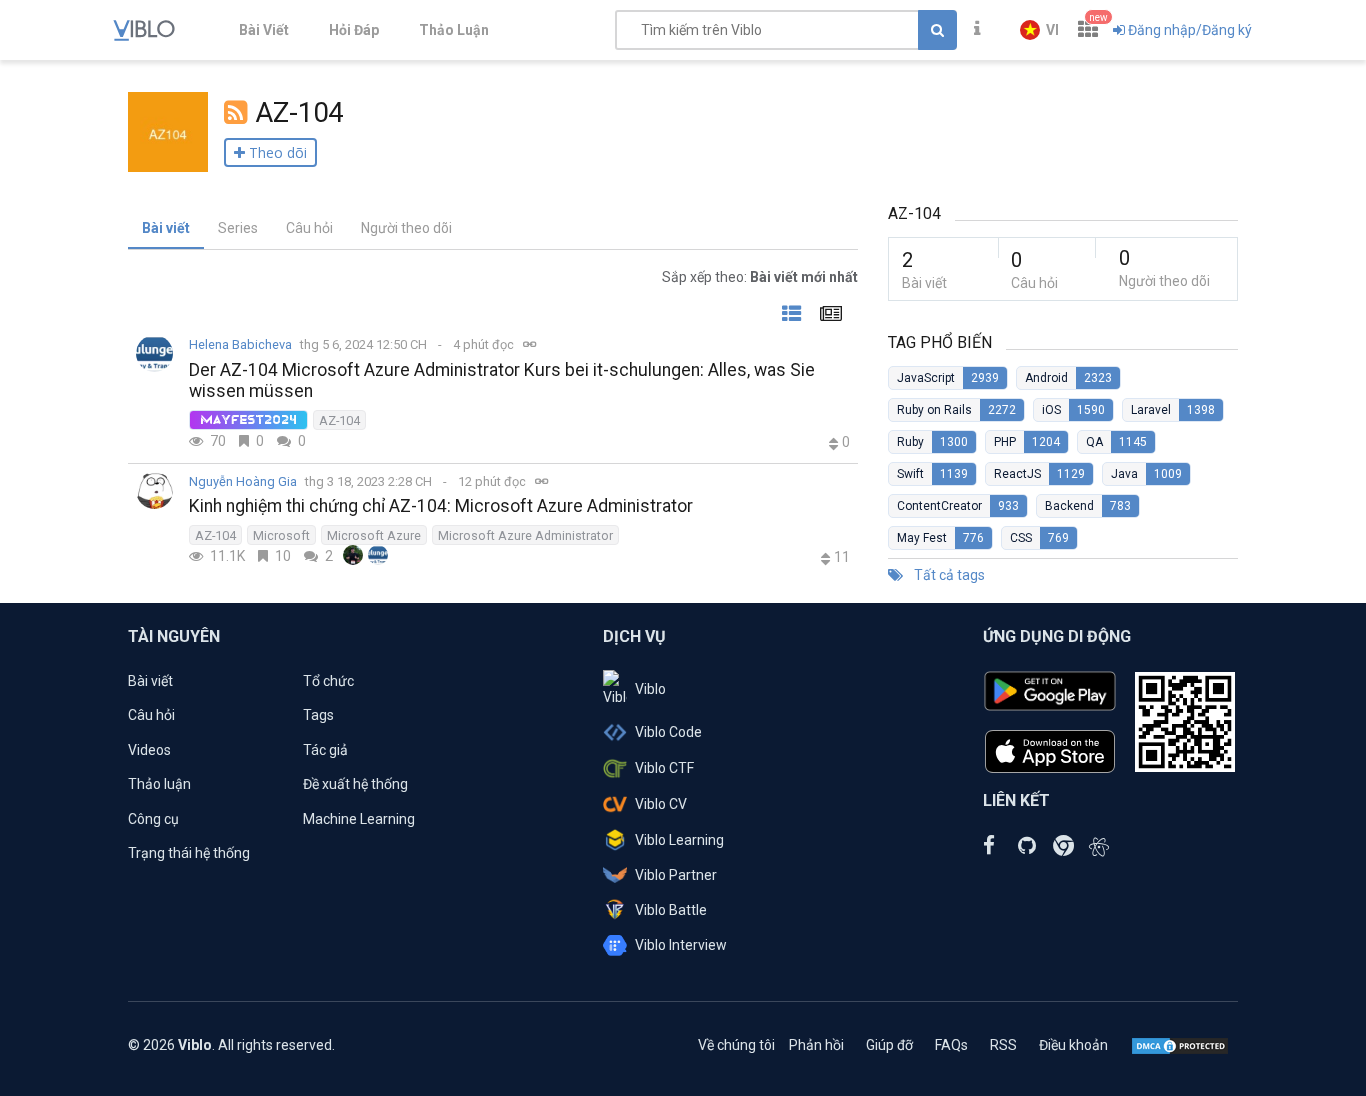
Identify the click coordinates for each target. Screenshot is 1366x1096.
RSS (1003, 1045)
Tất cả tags (948, 575)
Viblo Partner (676, 875)
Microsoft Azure (374, 535)
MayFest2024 (248, 420)
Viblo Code (668, 732)
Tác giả (325, 750)
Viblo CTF (664, 768)
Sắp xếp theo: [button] (760, 277)
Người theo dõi (406, 228)
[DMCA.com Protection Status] (1180, 1045)
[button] (1039, 30)
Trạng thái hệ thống (189, 853)
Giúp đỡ (889, 1045)
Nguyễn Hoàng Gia (243, 481)
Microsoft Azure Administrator (525, 535)
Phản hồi (816, 1045)
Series (238, 228)
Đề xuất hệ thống (355, 784)
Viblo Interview (681, 945)
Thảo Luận (454, 30)
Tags (318, 715)
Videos (149, 750)
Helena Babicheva (240, 344)
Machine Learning (359, 819)
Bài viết (166, 228)
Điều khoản (1073, 1045)
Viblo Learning (679, 840)
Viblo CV (661, 804)
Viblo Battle (671, 910)
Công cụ (153, 819)
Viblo (650, 689)
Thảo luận (159, 784)
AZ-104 (339, 420)
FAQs (951, 1045)
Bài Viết (264, 30)
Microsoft (281, 535)
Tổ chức (328, 681)
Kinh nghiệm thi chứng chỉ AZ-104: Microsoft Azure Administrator (441, 506)
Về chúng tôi (736, 1045)
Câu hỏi (309, 228)
